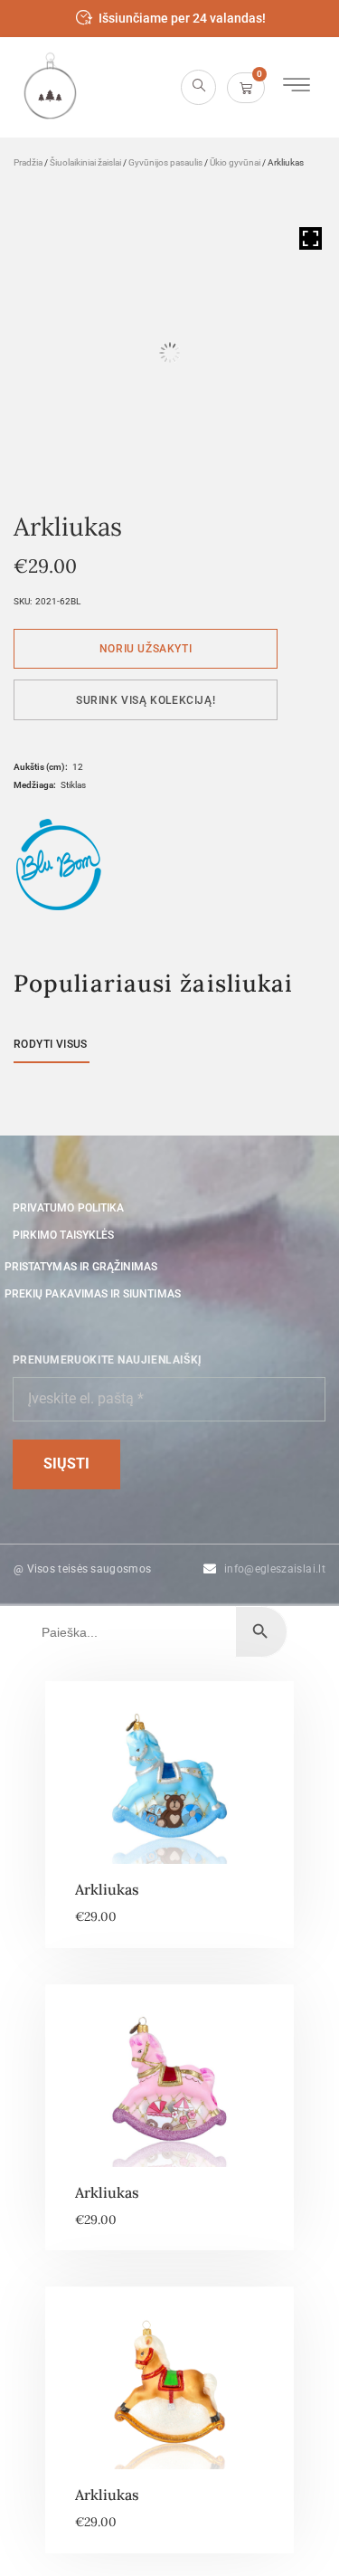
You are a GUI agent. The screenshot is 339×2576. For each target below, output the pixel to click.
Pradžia (28, 162)
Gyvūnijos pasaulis (165, 162)
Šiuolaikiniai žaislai (85, 162)
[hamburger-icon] (296, 87)
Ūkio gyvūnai (235, 162)
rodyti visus (51, 1044)
